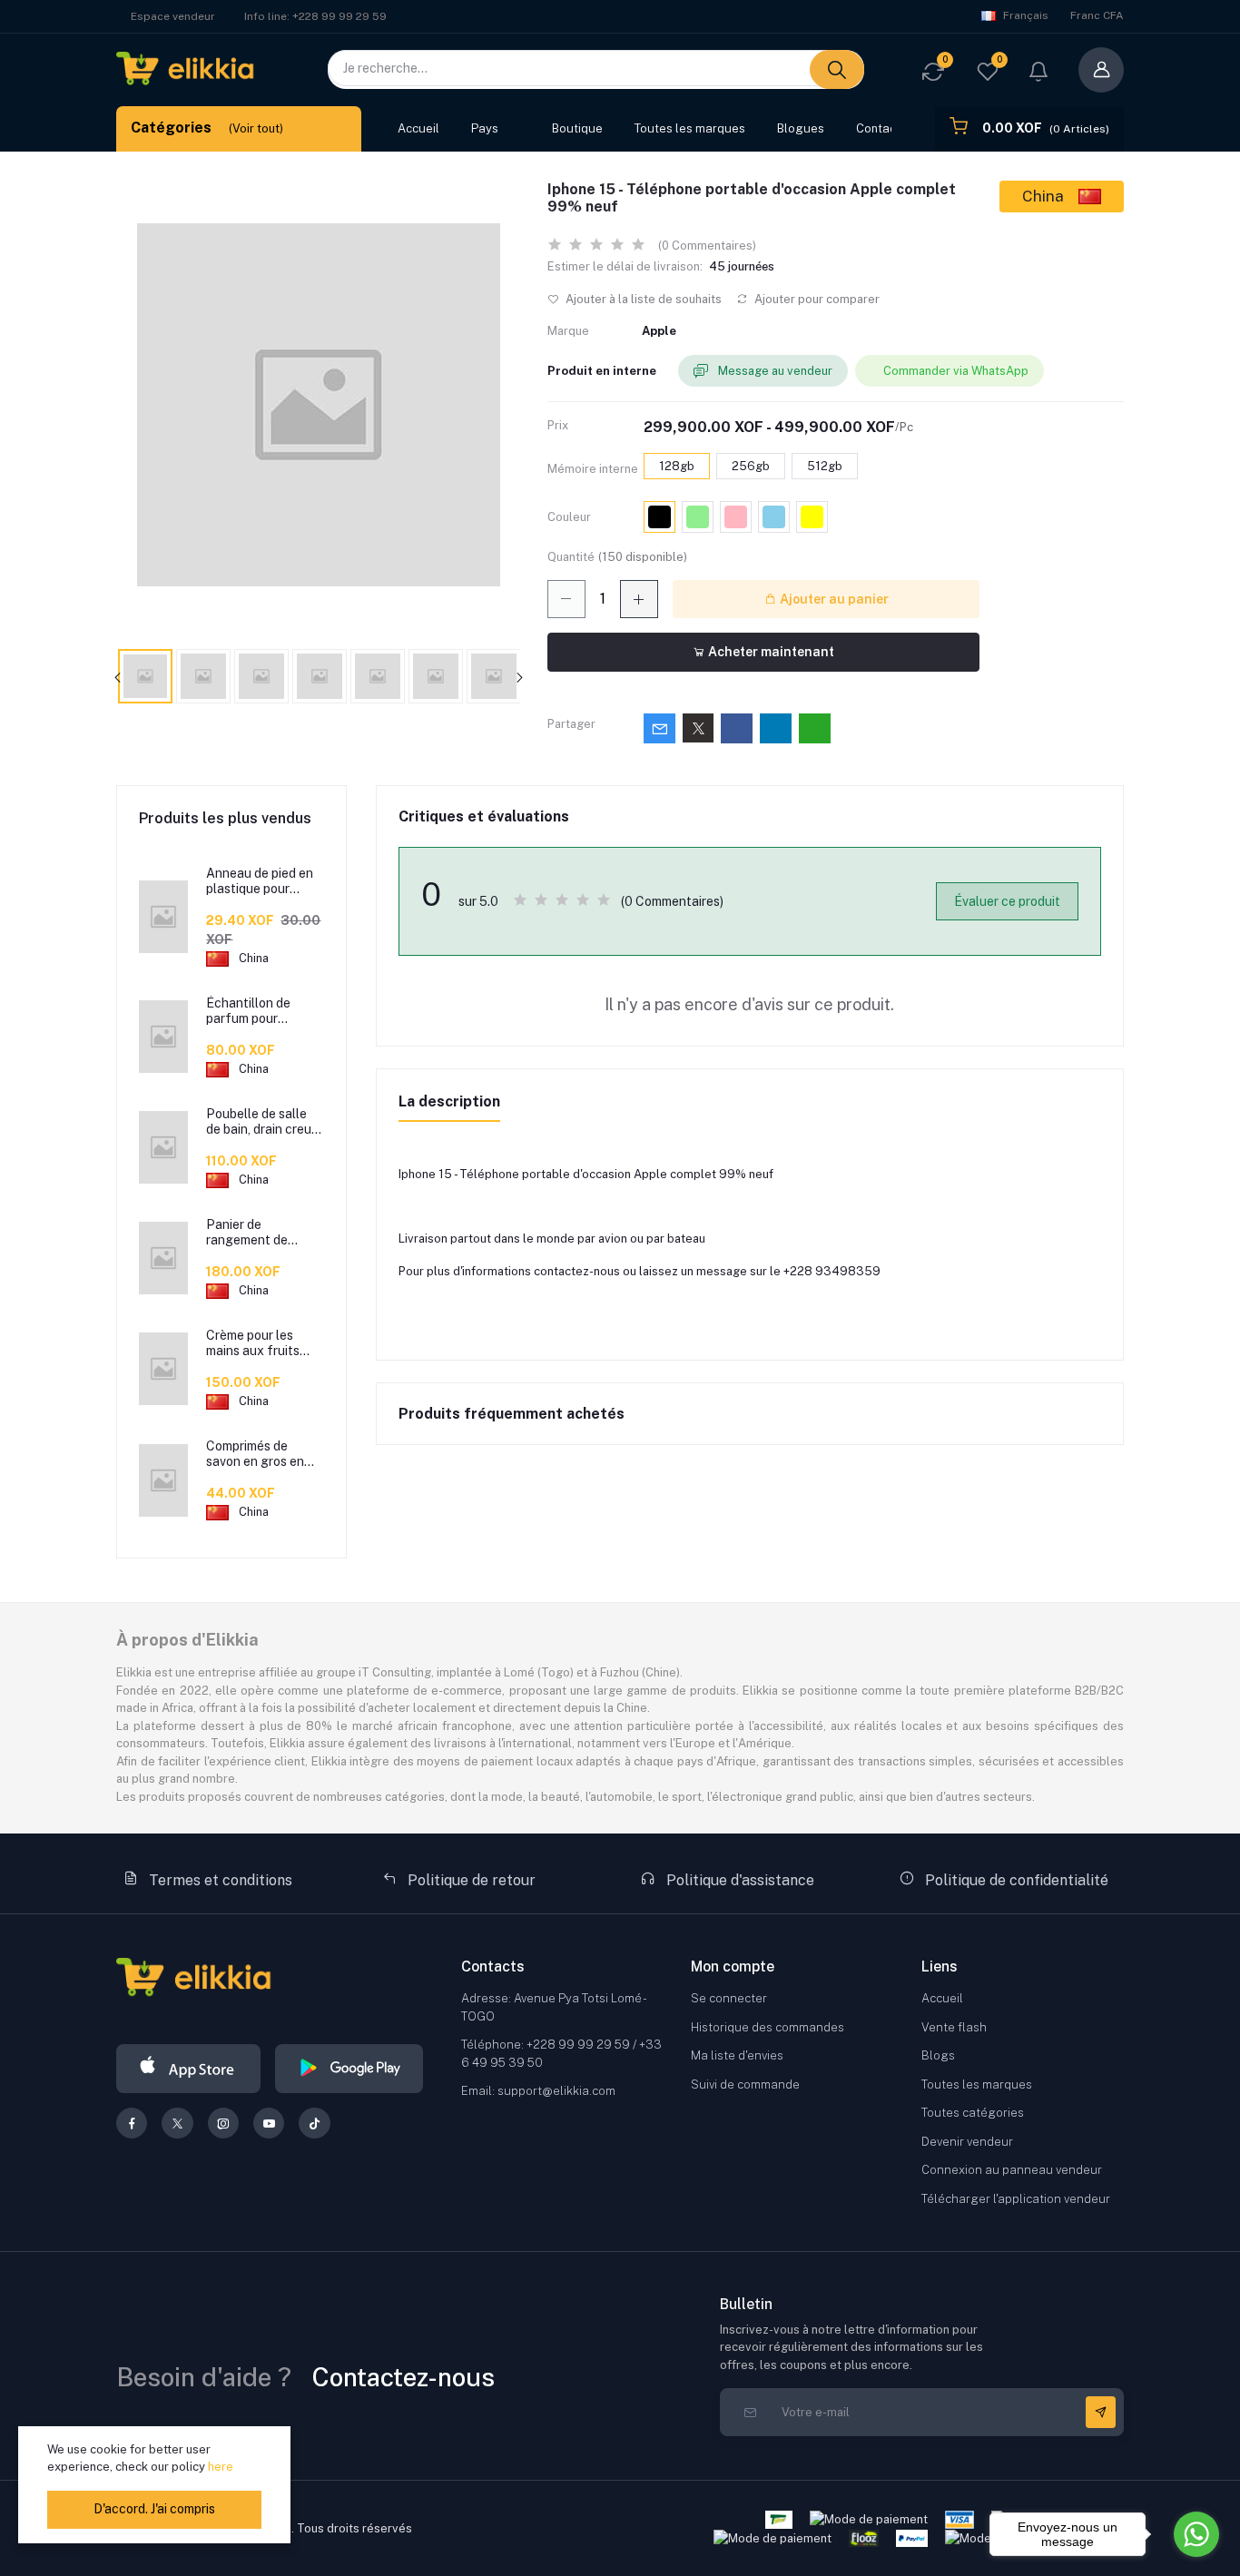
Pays (485, 128)
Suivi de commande (745, 2084)
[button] (1038, 74)
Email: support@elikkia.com (538, 2091)
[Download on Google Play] (349, 2069)
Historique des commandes (768, 2027)
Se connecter (729, 1998)
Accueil (418, 128)
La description (449, 1101)
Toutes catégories (973, 2113)
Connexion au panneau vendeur (1012, 2170)
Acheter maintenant (770, 652)
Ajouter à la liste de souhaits (642, 299)
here (221, 2467)
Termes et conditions (219, 1880)
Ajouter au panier (833, 599)
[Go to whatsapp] (1196, 2534)
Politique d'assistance (738, 1880)
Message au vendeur (774, 371)
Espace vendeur (173, 16)
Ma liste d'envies (737, 2055)
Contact (878, 128)
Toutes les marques (690, 128)
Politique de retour (470, 1880)
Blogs (938, 2055)
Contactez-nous (403, 2377)
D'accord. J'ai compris (154, 2509)
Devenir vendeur (967, 2142)
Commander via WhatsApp (956, 371)
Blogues (801, 128)
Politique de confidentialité (1015, 1880)
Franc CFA (1097, 15)
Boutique (577, 128)
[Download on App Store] (188, 2069)
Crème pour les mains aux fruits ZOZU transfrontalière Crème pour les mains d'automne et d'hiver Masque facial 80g (262, 1343)
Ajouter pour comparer (816, 299)
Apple (659, 331)
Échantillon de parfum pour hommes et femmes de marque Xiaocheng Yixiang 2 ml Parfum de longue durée (263, 1011)
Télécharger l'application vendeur (1016, 2199)
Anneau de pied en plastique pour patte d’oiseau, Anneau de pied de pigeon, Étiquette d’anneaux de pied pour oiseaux (260, 881)
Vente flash (954, 2027)
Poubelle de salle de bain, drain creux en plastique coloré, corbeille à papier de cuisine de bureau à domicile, (265, 1122)
